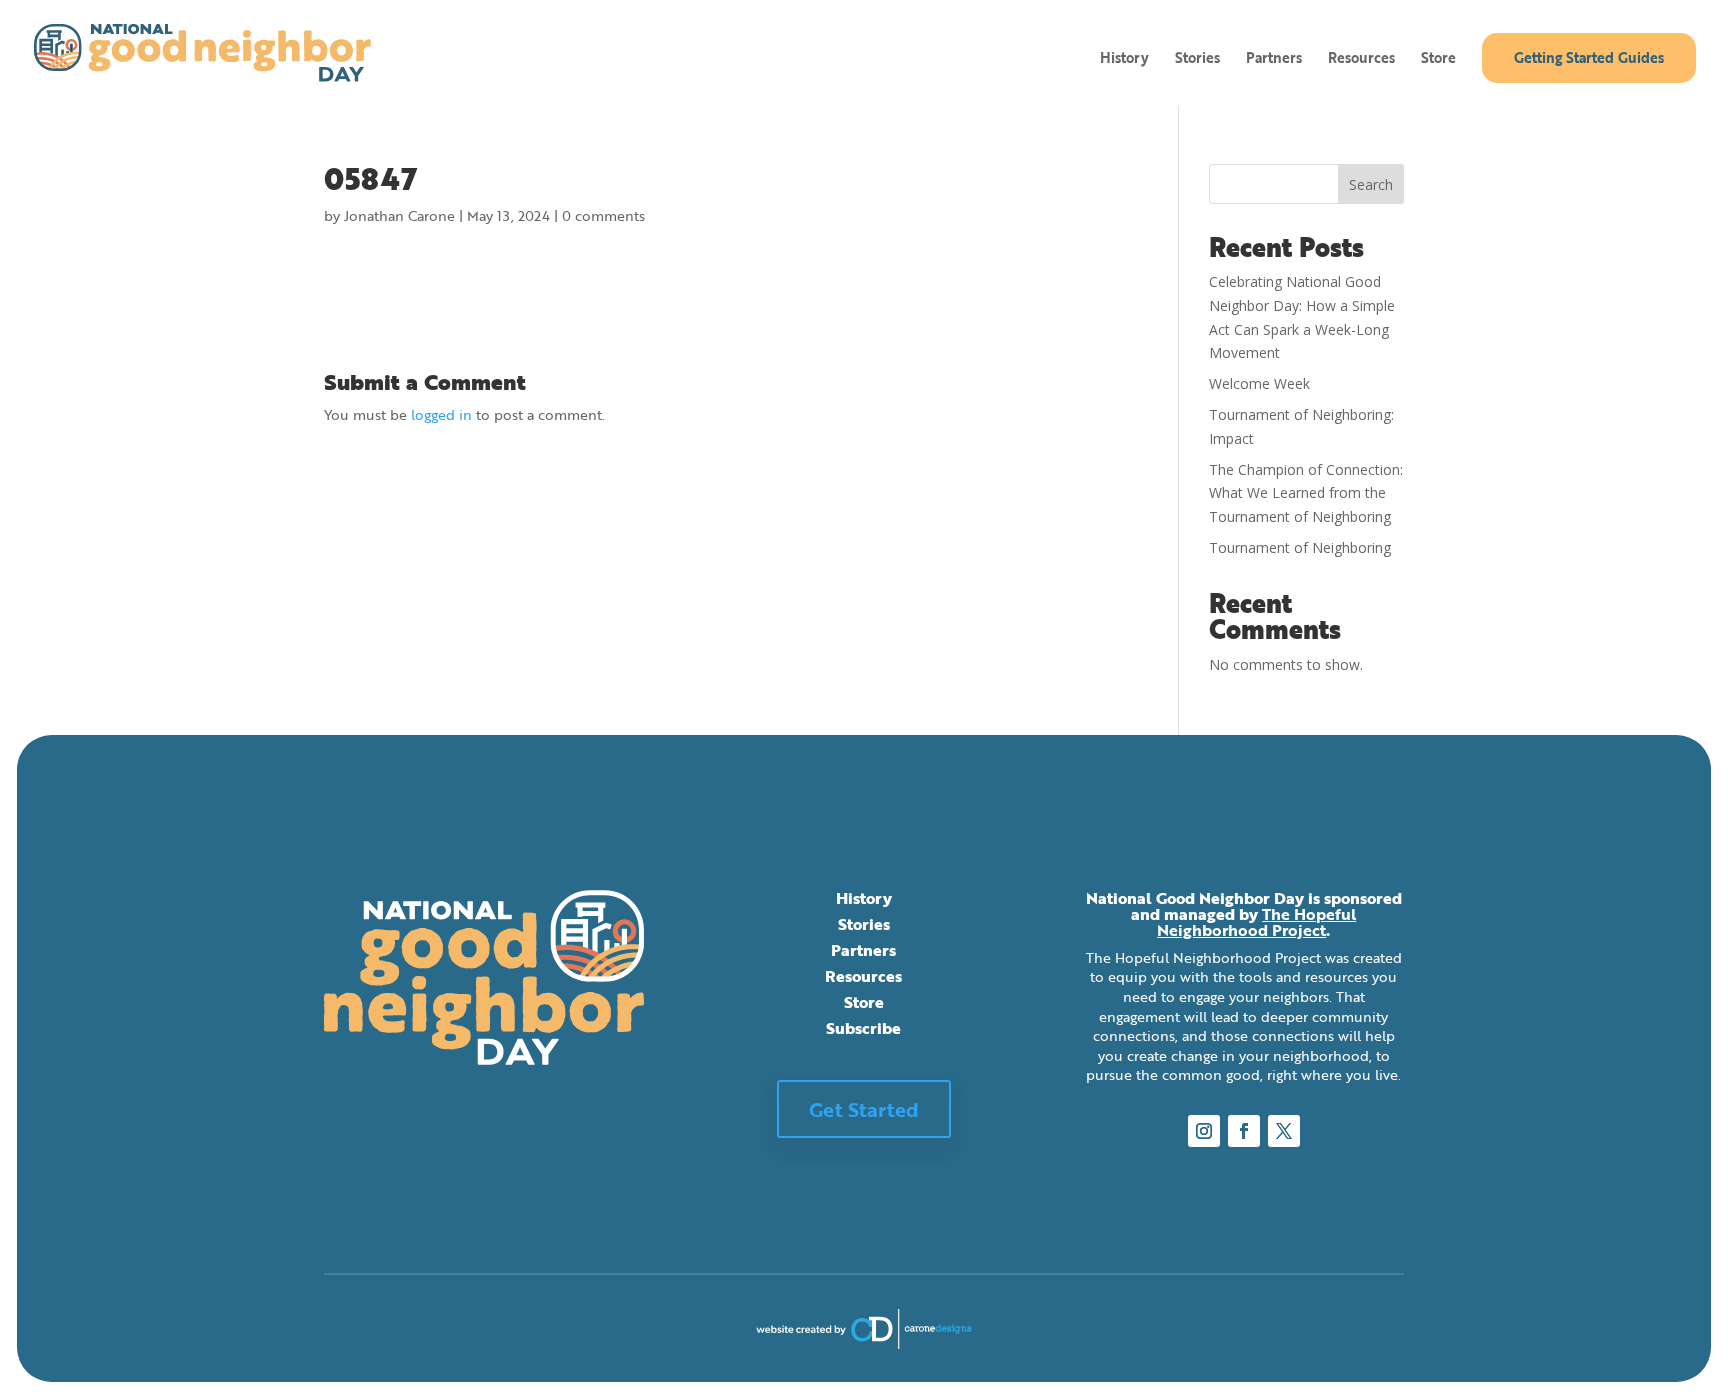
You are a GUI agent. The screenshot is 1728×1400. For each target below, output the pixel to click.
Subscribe (863, 1028)
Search (1371, 184)
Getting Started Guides (1589, 57)
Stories (1197, 59)
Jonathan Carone (399, 215)
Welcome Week (1259, 383)
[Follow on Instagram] (1204, 1131)
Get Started (864, 1109)
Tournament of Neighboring (1300, 547)
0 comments (603, 215)
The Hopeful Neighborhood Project (1256, 922)
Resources (1361, 59)
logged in (441, 414)
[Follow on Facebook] (1244, 1131)
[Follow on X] (1284, 1131)
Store (1438, 59)
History (1124, 59)
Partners (1274, 59)
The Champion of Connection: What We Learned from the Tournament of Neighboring (1306, 493)
